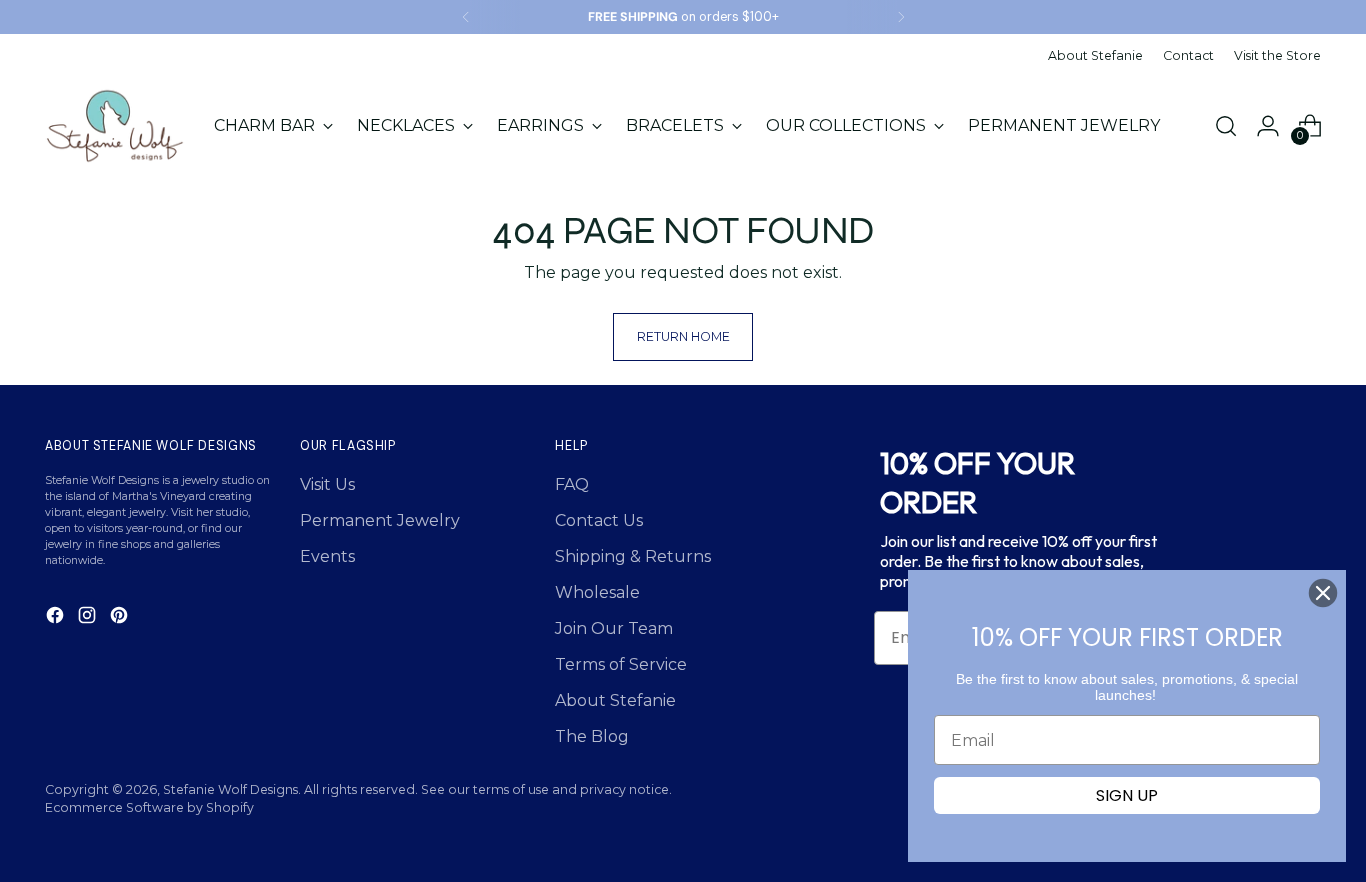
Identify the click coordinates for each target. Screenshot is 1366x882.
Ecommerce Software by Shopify (149, 807)
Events (327, 556)
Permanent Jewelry (380, 520)
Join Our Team (614, 628)
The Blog (592, 736)
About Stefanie (615, 700)
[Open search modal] (1226, 126)
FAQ (572, 484)
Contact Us (599, 520)
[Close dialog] (1323, 593)
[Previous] (466, 17)
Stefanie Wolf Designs (230, 789)
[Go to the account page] (1268, 126)
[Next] (901, 17)
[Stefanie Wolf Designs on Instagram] (89, 618)
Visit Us (327, 484)
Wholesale (597, 592)
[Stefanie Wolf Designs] (115, 126)
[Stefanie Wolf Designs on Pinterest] (121, 618)
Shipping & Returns (633, 556)
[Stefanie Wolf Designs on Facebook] (57, 618)
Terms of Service (621, 664)
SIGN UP (1127, 795)
